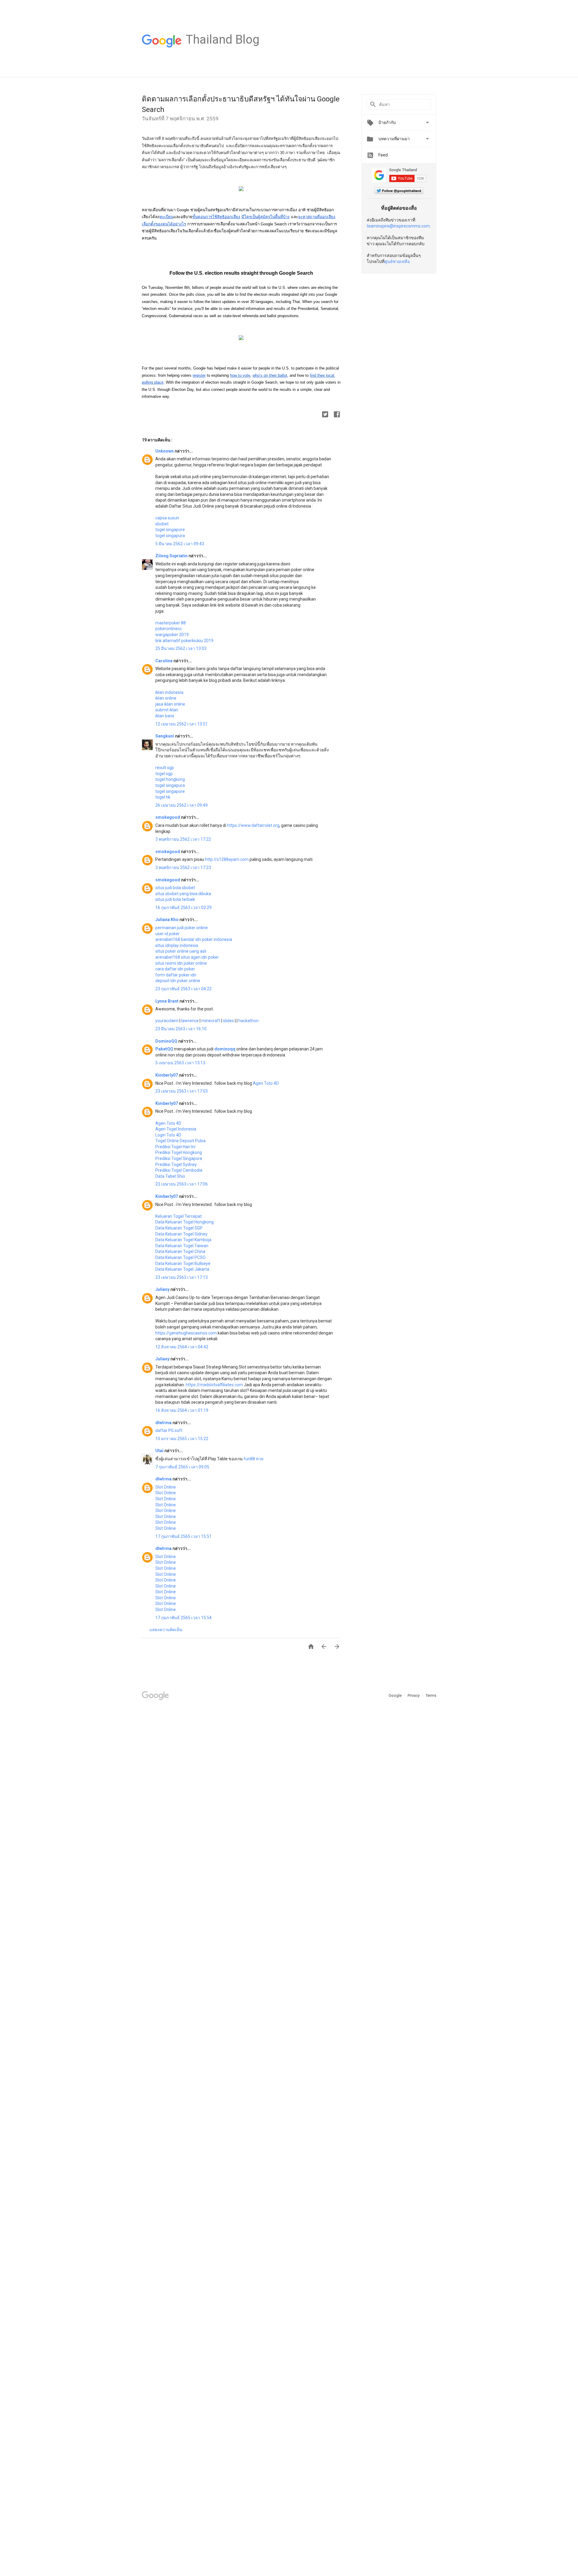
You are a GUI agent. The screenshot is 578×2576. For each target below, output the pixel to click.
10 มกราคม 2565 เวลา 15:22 (182, 1439)
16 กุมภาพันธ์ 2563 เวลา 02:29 (183, 908)
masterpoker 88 (171, 623)
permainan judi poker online (182, 928)
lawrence (190, 1021)
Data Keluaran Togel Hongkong (185, 1222)
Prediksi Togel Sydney (176, 1164)
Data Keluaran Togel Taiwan (182, 1246)
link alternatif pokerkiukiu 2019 (184, 641)
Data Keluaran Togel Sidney (181, 1234)
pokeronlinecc (169, 629)
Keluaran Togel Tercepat (179, 1216)
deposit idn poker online (178, 981)
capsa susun (167, 518)
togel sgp (164, 774)
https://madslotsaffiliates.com (214, 1385)
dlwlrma (164, 1423)
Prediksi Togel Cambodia (179, 1170)
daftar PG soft (169, 1430)
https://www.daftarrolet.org (253, 825)
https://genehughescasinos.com (186, 1333)
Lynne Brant (167, 1001)
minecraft (211, 1021)
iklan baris (165, 716)
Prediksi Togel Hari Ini (175, 1147)
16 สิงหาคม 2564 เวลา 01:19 (182, 1410)
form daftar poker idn (176, 975)
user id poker (168, 934)
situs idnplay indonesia (177, 945)
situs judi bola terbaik (175, 899)
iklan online (166, 698)
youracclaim (167, 1021)
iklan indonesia (169, 692)
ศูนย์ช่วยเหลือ (397, 261)
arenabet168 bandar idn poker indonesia (194, 939)
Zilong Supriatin (172, 556)
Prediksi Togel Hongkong (179, 1152)
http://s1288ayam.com (227, 859)
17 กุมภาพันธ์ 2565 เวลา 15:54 (183, 1618)
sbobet (162, 524)
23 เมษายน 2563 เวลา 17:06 (182, 1184)
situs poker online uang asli (181, 951)
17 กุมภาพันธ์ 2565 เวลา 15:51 (183, 1536)
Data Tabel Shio (170, 1176)
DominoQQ (167, 1041)
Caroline (164, 661)
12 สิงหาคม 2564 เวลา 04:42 (182, 1347)
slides (228, 1021)
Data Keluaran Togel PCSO (180, 1257)
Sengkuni (165, 736)
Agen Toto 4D (266, 1083)
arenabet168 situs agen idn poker (187, 957)
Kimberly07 (167, 1075)
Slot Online (166, 1487)
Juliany (163, 1289)
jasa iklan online (170, 704)
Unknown (165, 451)
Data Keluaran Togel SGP (179, 1228)
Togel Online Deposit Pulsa (180, 1141)
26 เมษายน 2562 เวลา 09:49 (182, 805)
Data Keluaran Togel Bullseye (183, 1263)
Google (396, 1695)
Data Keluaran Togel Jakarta (182, 1269)
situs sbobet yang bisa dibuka (183, 894)
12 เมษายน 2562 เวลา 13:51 (182, 724)
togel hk (163, 797)
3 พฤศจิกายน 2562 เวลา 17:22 (183, 839)
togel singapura (170, 536)
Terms (431, 1695)
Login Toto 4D (168, 1135)
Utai (160, 1451)
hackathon (249, 1021)
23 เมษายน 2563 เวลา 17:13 (182, 1277)
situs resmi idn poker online (181, 963)
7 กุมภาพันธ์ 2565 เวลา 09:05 (182, 1467)
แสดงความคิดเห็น (166, 1630)
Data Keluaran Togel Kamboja (183, 1240)
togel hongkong (170, 779)
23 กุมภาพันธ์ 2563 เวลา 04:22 (183, 989)
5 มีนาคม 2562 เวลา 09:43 (180, 544)
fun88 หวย (253, 1459)
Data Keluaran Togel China (180, 1251)
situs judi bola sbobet (175, 888)
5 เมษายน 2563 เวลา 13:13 (180, 1063)
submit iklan (167, 710)
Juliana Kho (167, 920)
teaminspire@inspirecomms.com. (399, 226)
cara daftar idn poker (175, 969)
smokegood (168, 817)
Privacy (414, 1695)
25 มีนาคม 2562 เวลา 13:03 (181, 648)
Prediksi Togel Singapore (179, 1158)
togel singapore (170, 530)
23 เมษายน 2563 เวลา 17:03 (182, 1091)
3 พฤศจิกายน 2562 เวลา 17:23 (183, 867)
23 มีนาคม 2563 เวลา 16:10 (181, 1029)
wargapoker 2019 (172, 635)
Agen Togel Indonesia (176, 1129)
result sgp (165, 768)
